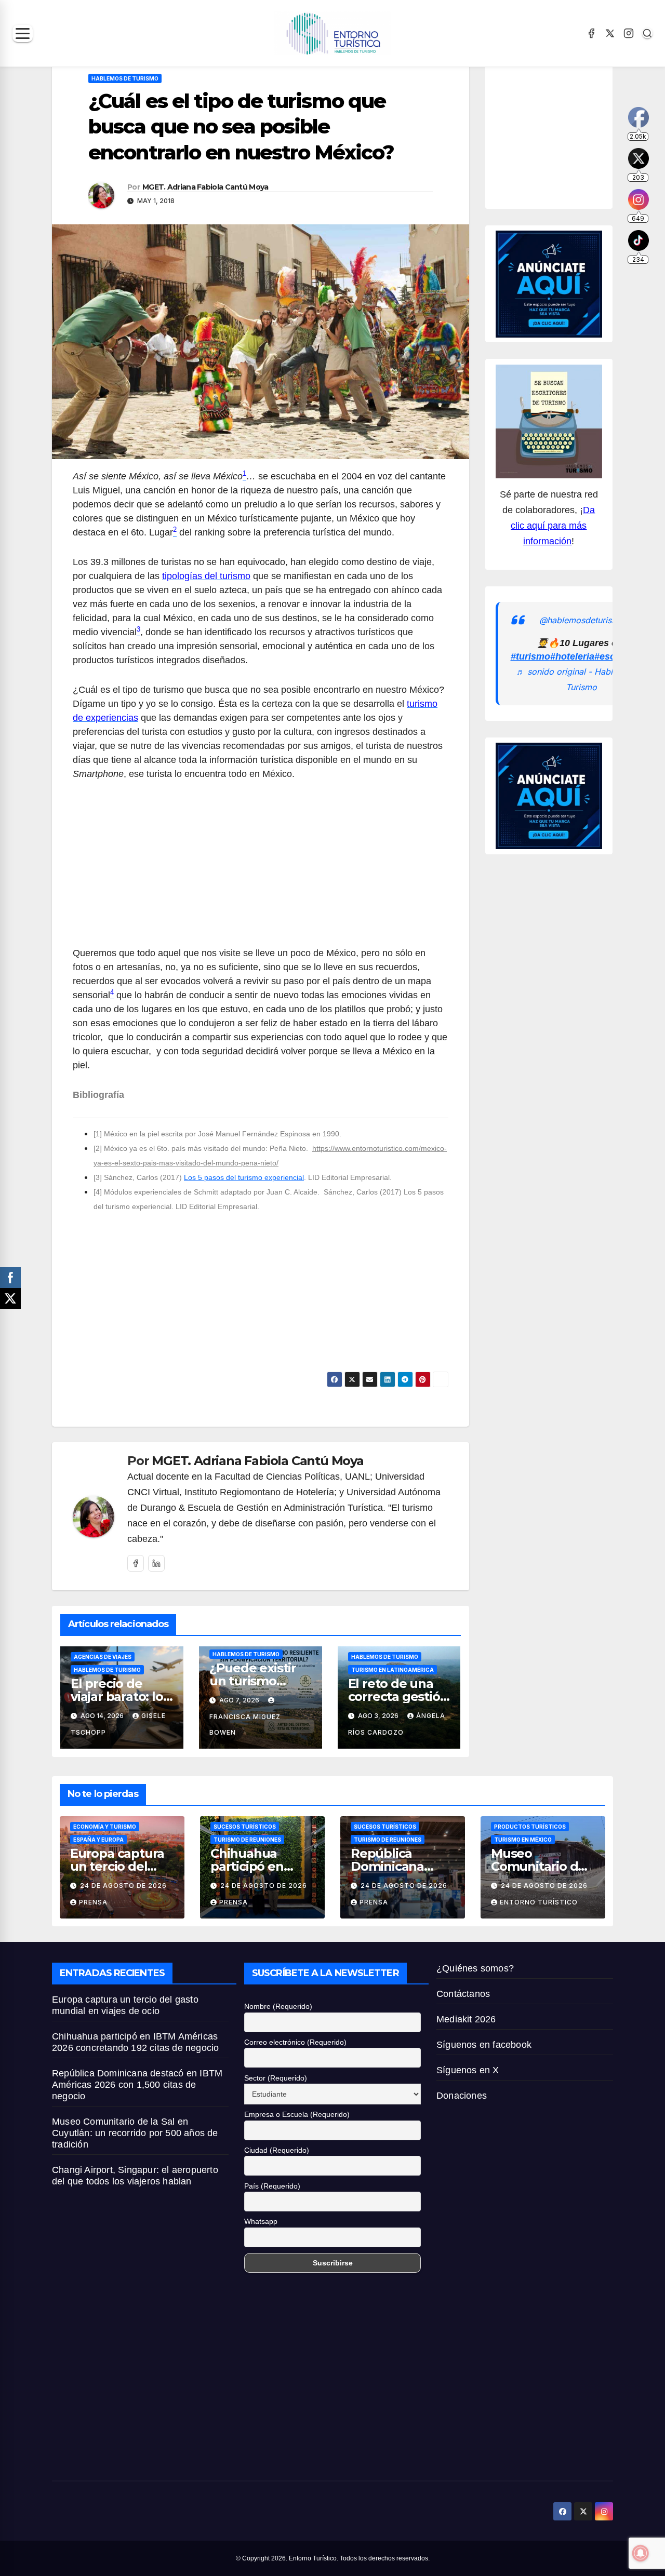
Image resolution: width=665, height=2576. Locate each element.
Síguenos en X (468, 2070)
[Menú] (23, 33)
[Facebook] (591, 33)
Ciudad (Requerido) (277, 2150)
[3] (98, 1177)
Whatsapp (261, 2221)
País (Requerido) (272, 2186)
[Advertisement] (261, 869)
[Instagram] (629, 33)
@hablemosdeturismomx (588, 620)
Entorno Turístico (539, 1902)
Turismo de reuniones (247, 1840)
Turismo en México (523, 1840)
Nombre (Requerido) (278, 2006)
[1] (98, 1134)
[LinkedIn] (156, 1563)
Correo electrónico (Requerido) (295, 2042)
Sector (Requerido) (276, 2078)
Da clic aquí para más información (553, 526)
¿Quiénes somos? (475, 1968)
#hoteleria (572, 657)
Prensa (93, 1902)
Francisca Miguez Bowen (245, 1725)
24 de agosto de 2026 (123, 1886)
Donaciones (462, 2096)
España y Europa (98, 1840)
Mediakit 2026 (466, 2019)
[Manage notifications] (641, 2553)
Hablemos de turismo (125, 78)
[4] (98, 1192)
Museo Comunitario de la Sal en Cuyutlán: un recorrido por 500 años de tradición (135, 2133)
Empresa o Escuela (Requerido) (297, 2114)
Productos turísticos (530, 1827)
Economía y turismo (105, 1827)
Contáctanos (463, 1994)
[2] (98, 1148)
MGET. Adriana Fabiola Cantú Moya (205, 187)
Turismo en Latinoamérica (393, 1670)
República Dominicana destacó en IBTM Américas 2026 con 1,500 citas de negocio (137, 2085)
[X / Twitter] (610, 33)
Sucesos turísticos (245, 1827)
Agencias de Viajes (103, 1657)
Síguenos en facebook (484, 2045)
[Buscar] (647, 33)
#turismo (530, 657)
